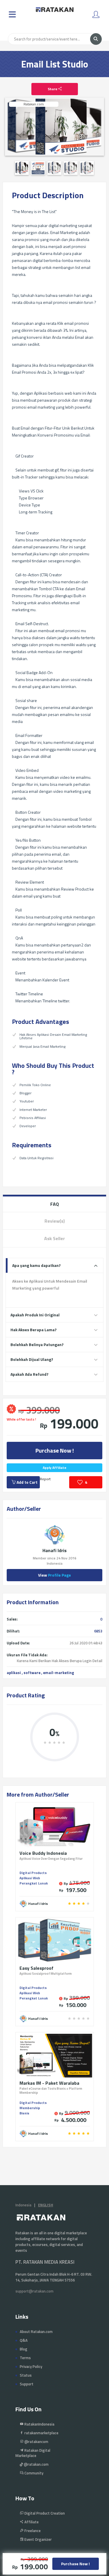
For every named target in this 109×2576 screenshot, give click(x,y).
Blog (24, 2349)
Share (53, 89)
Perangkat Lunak (34, 1883)
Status (26, 2375)
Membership (30, 2108)
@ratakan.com (36, 2464)
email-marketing (59, 1673)
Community (33, 2473)
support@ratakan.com (34, 2291)
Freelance (32, 2531)
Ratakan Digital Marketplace (33, 2453)
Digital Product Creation (44, 2513)
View (54, 1575)
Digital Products (33, 1873)
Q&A (24, 2340)
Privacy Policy (31, 2366)
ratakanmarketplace (41, 2433)
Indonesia (23, 2205)
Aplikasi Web (30, 1878)
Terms (25, 2358)
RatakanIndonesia (39, 2424)
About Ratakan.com (36, 2332)
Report (45, 1479)
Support (27, 2384)
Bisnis (24, 2113)
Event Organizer (38, 2539)
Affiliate (31, 2522)
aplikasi (14, 1673)
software (32, 1673)
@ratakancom (36, 2442)
